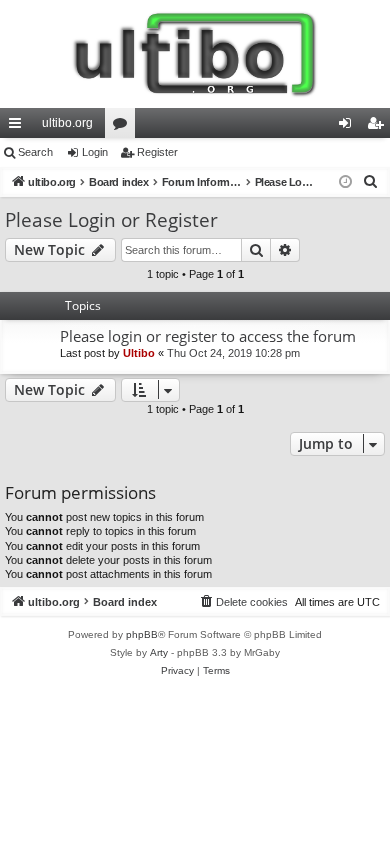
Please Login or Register (111, 220)
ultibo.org (67, 123)
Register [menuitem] (379, 127)
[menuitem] (371, 182)
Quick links (19, 127)
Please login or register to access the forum (208, 336)
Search (35, 152)
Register (157, 152)
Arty (159, 652)
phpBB (142, 634)
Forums (124, 127)
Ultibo (139, 353)
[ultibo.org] (195, 54)
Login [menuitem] (349, 127)
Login (95, 152)
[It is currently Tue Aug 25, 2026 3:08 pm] (345, 182)
